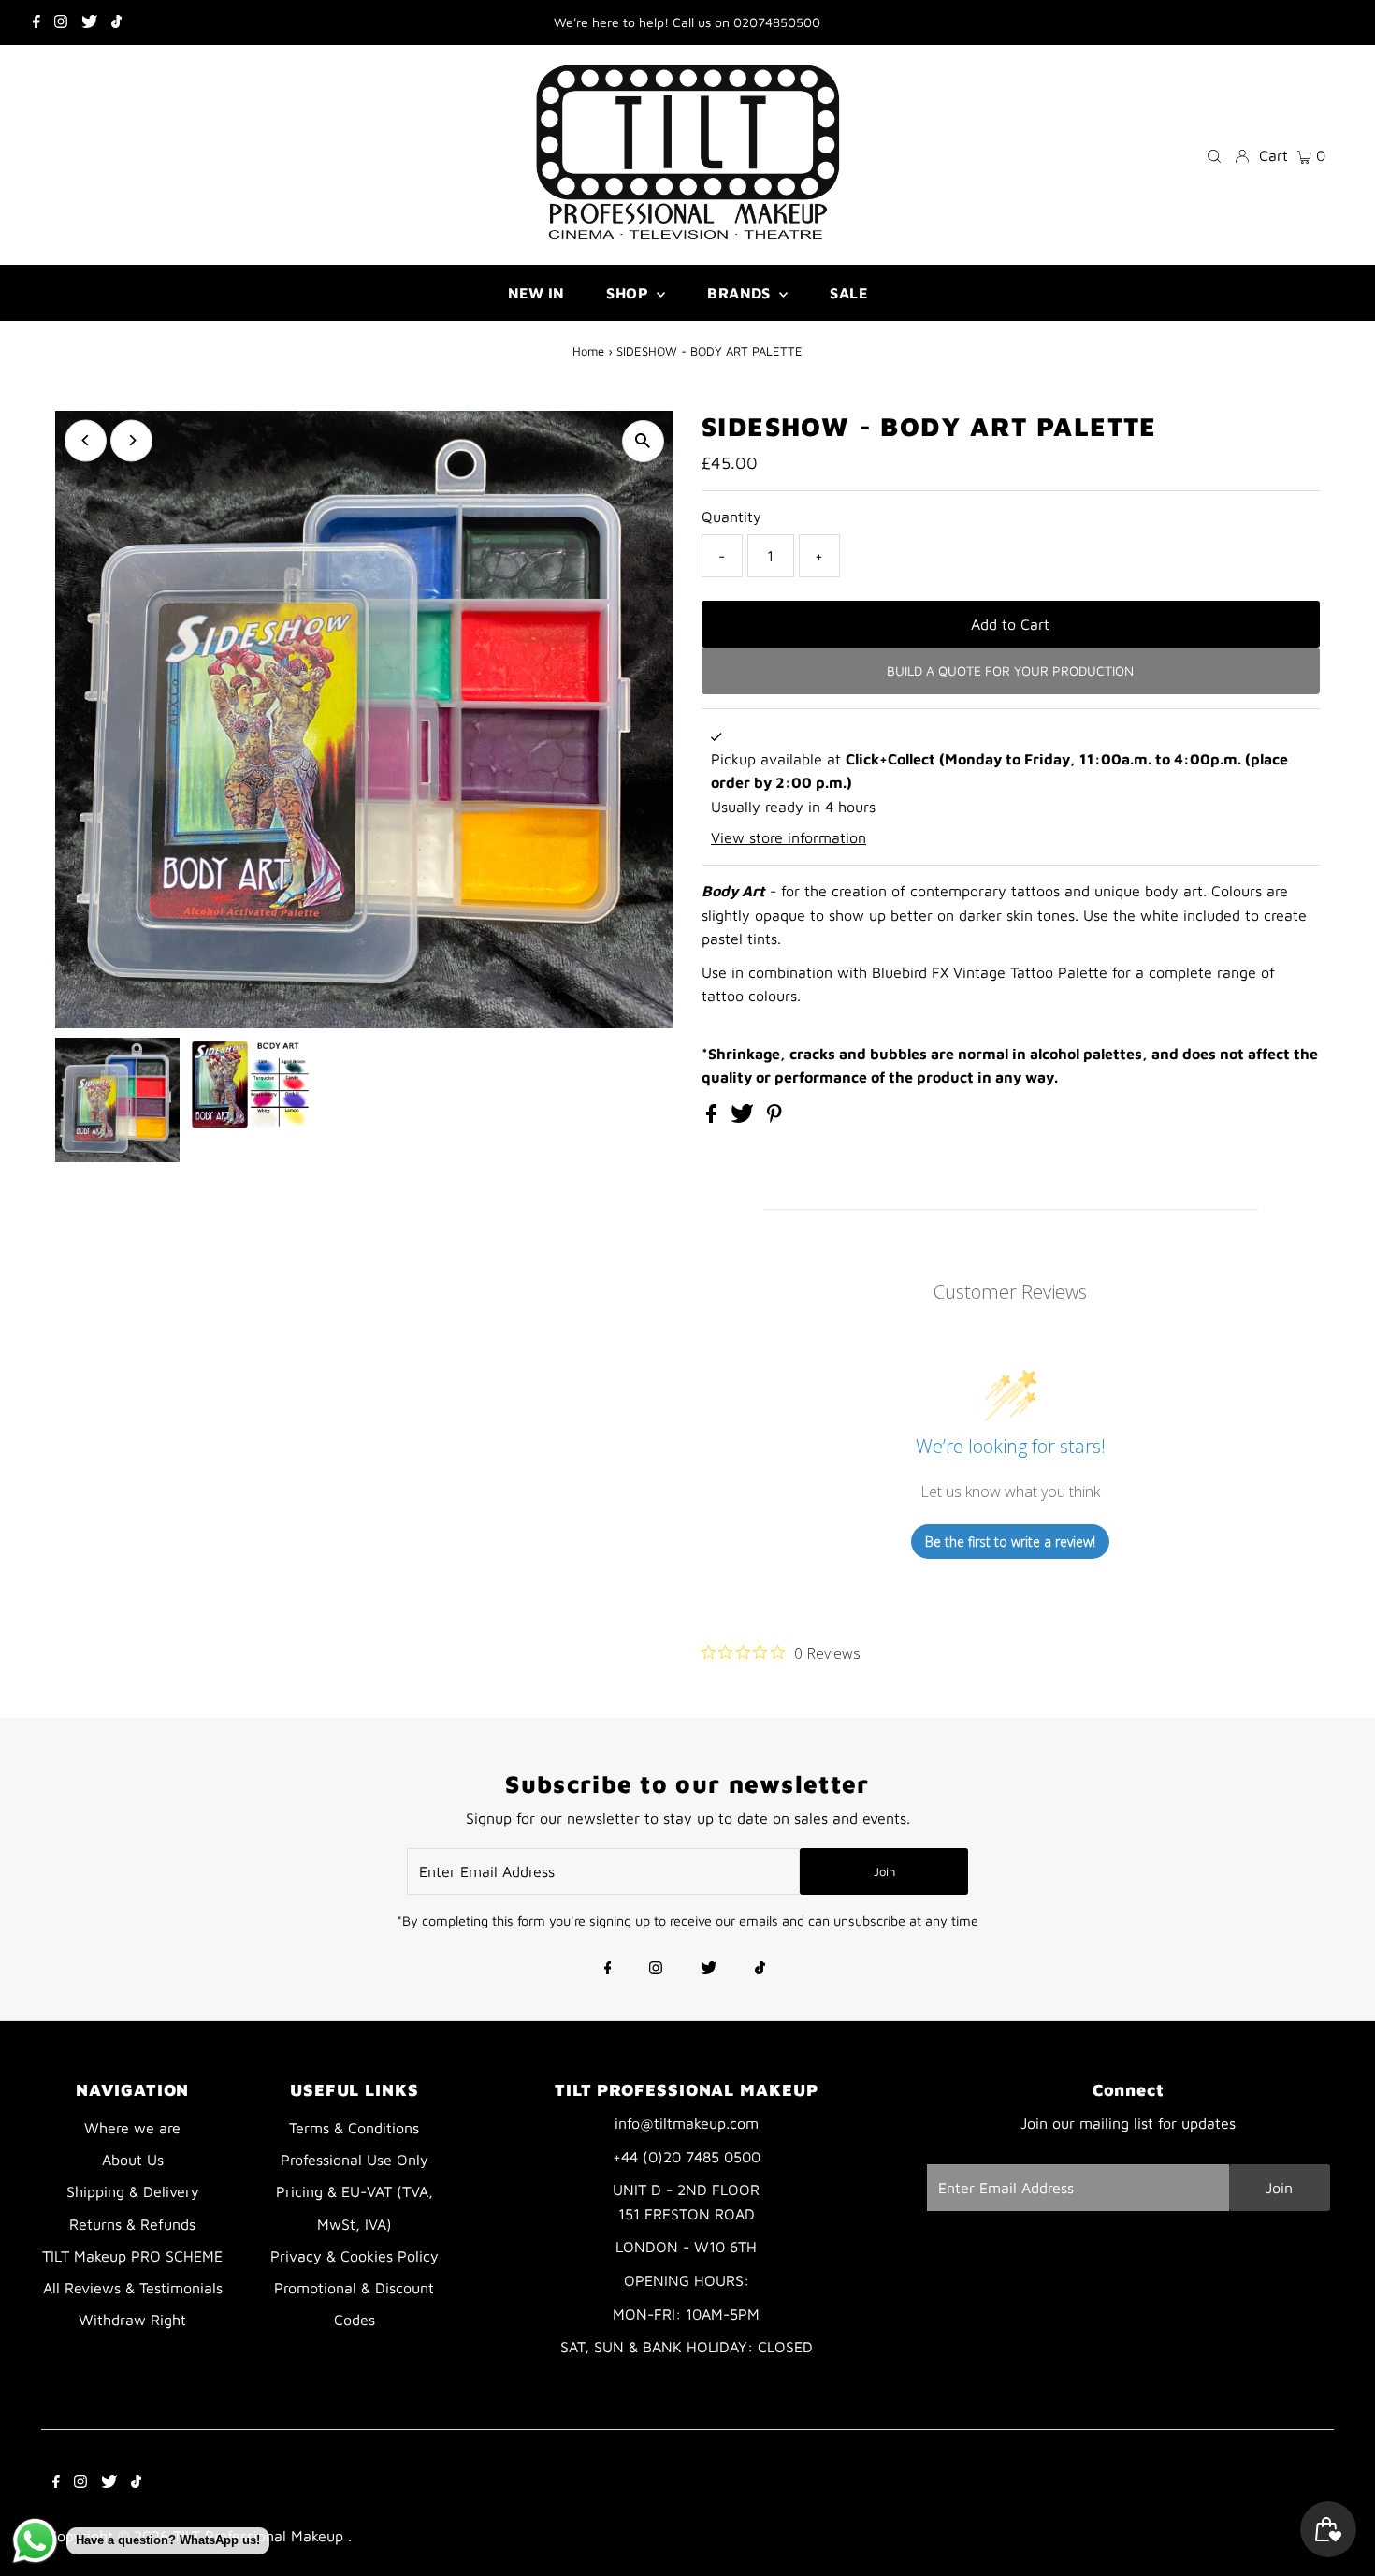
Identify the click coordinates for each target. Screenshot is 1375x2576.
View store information (789, 837)
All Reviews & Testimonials (133, 2288)
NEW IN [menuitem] (536, 293)
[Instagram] (61, 22)
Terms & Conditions (354, 2128)
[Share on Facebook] (714, 1117)
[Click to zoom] (643, 441)
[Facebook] (36, 22)
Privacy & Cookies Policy (355, 2256)
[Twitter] (89, 22)
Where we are (132, 2128)
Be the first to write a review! (1010, 1542)
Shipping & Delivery (133, 2191)
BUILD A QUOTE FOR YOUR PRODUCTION (1010, 670)
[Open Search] (1214, 155)
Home (588, 351)
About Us (133, 2160)
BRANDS (741, 293)
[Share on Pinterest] (774, 1117)
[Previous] (86, 440)
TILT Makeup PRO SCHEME (132, 2256)
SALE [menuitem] (848, 293)
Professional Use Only (355, 2160)
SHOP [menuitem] (629, 293)
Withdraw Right (132, 2320)
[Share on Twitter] (745, 1117)
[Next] (131, 440)
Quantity (731, 517)
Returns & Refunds (132, 2224)
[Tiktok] (116, 22)
